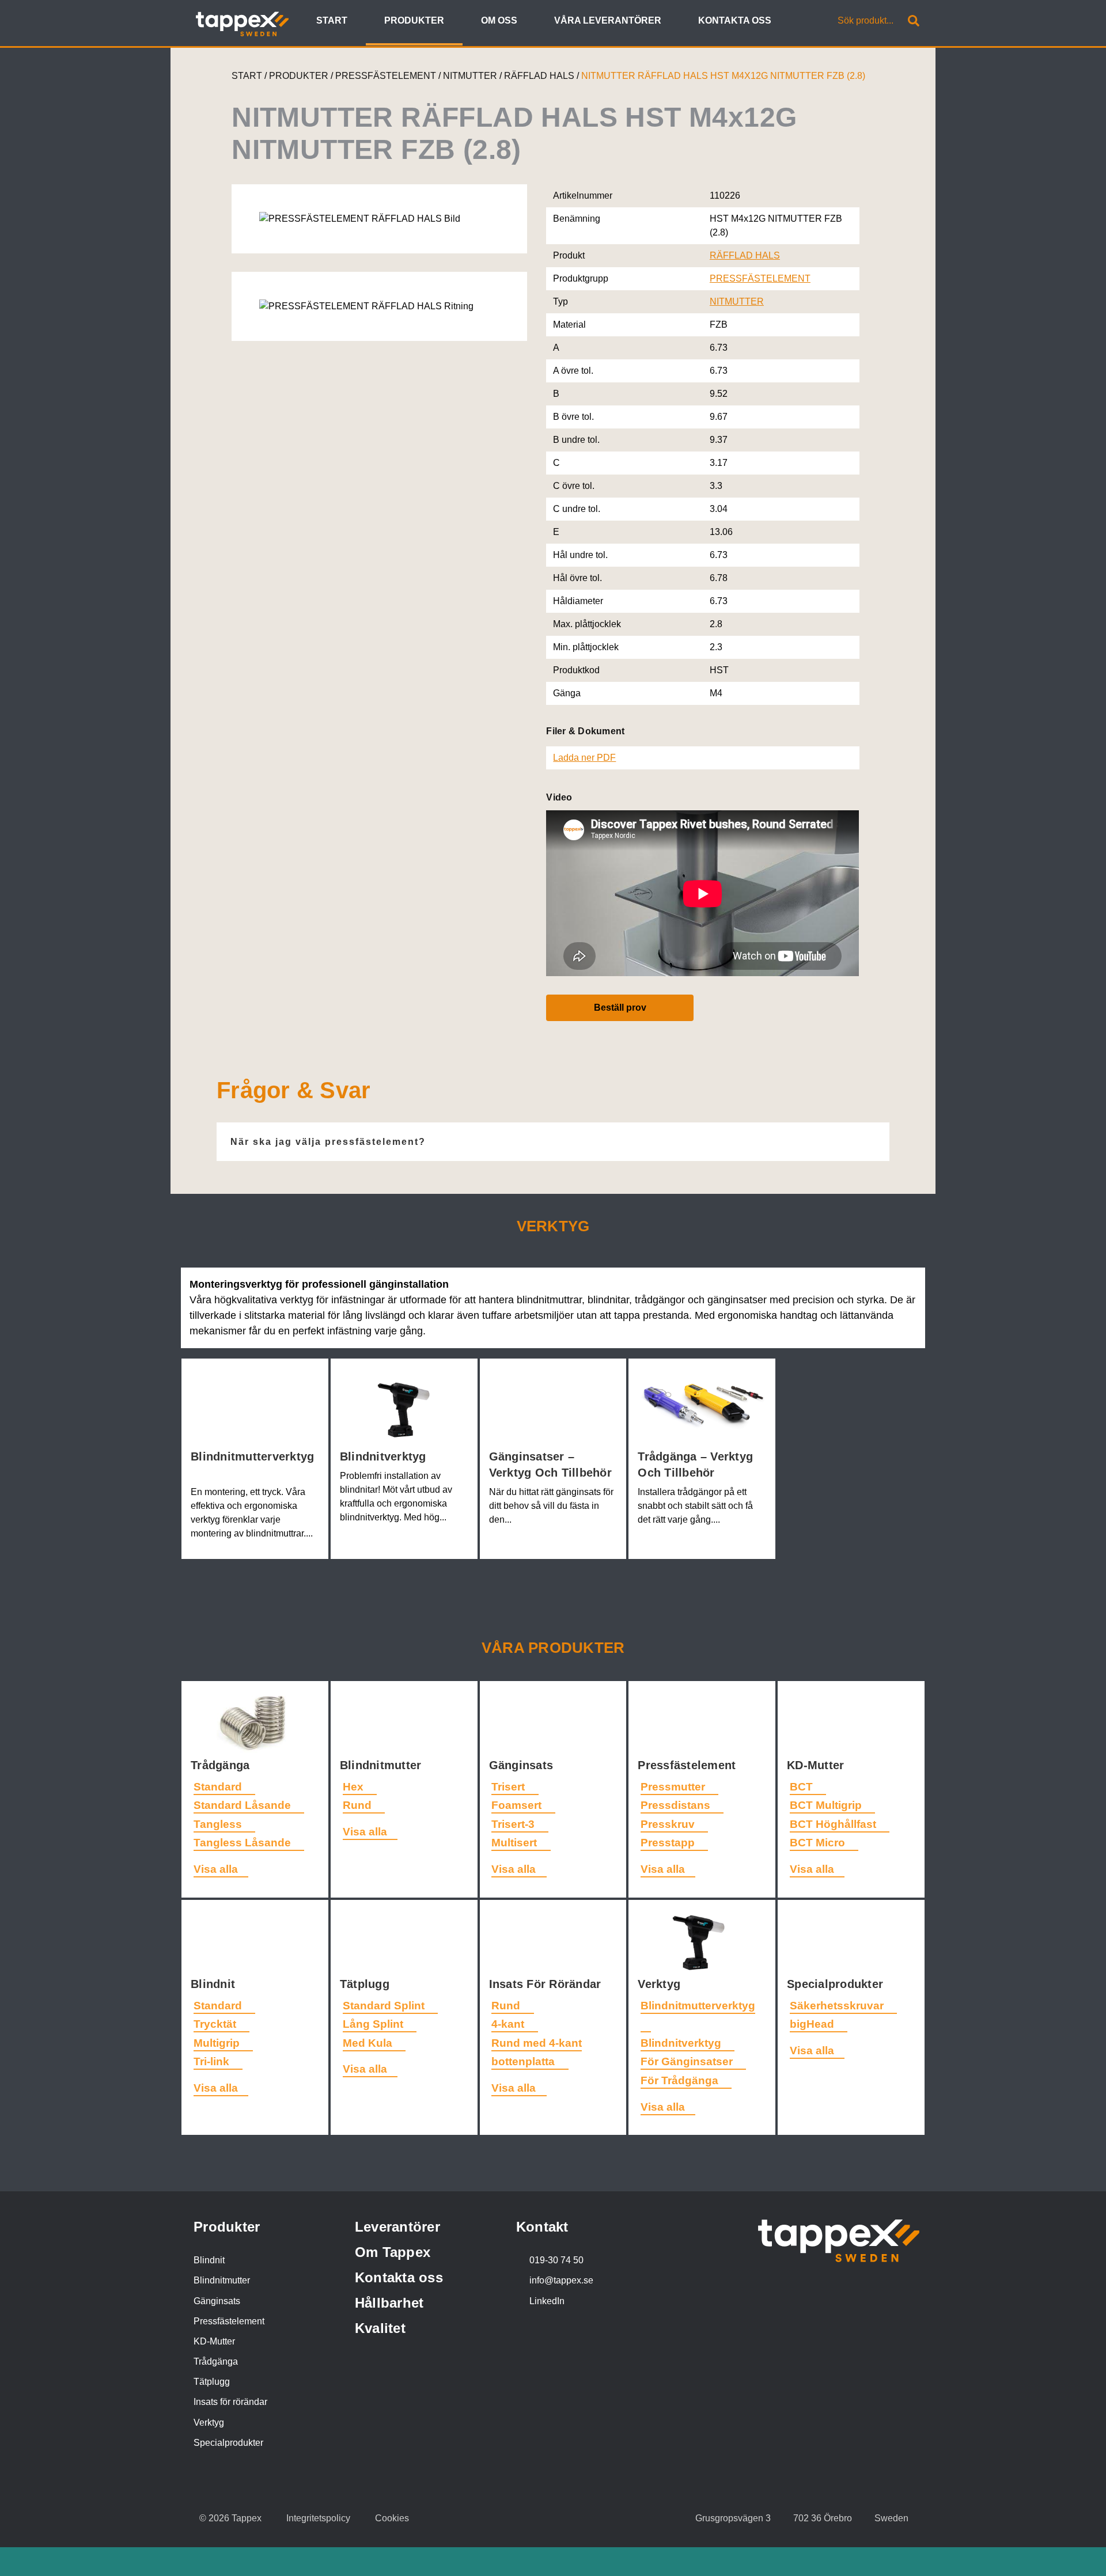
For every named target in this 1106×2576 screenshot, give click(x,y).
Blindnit (215, 1984)
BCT (803, 1787)
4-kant (509, 2024)
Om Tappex (393, 2252)
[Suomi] (810, 22)
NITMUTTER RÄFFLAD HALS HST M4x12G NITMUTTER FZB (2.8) (723, 76)
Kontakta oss (399, 2277)
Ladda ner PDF (584, 758)
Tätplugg (366, 1984)
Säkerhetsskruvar (838, 2006)
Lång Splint (374, 2024)
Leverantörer (397, 2227)
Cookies (392, 2518)
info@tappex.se (561, 2280)
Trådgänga (222, 1765)
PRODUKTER (299, 76)
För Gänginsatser (688, 2061)
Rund (359, 1805)
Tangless (219, 1824)
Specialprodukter (837, 1984)
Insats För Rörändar (547, 1984)
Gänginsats (523, 1765)
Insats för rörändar (230, 2402)
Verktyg (661, 1984)
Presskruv (669, 1824)
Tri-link (213, 2061)
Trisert (510, 1787)
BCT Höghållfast (834, 1824)
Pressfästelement (688, 1765)
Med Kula (369, 2043)
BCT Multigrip (827, 1805)
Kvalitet (380, 2328)
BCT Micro (819, 1843)
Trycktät (216, 2024)
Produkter (227, 2227)
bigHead (813, 2024)
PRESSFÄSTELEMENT (387, 76)
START (247, 76)
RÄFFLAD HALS (540, 76)
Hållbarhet (389, 2303)
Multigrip (218, 2043)
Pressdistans (677, 1805)
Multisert (516, 1843)
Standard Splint (385, 2006)
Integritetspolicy (318, 2518)
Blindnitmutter (382, 1765)
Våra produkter (553, 1648)
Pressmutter (674, 1787)
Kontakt (542, 2227)
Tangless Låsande (244, 1843)
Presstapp (669, 1843)
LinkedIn (547, 2301)
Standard (219, 1787)
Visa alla (216, 1869)
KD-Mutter (817, 1765)
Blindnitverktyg (385, 1456)
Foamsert (518, 1805)
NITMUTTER (471, 76)
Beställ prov (620, 1008)
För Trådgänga (681, 2080)
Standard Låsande (244, 1805)
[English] (797, 22)
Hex (355, 1787)
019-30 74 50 (556, 2260)
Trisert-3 (514, 1824)
